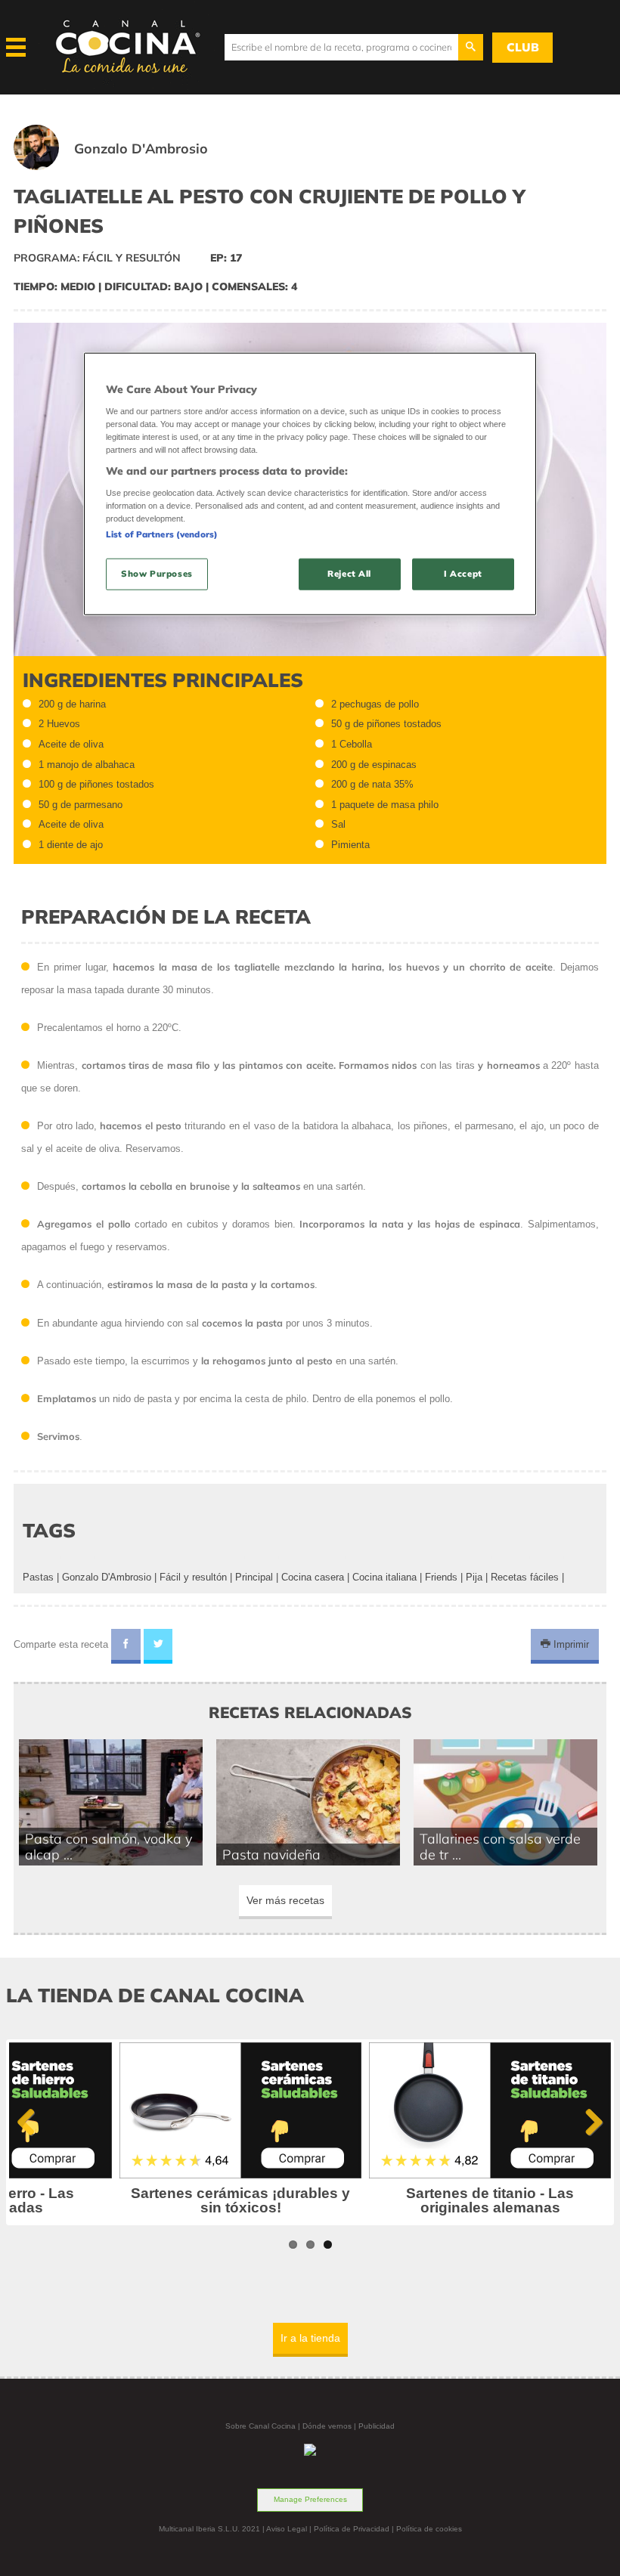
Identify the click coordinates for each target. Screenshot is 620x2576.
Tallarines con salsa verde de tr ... (500, 1847)
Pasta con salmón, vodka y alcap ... (108, 1847)
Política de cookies (429, 2529)
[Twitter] (158, 1646)
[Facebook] (126, 1646)
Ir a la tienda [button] (310, 2338)
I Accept (463, 574)
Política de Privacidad (352, 2529)
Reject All (349, 574)
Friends (441, 1577)
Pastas (38, 1577)
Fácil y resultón (193, 1577)
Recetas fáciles (525, 1577)
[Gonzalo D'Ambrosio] (129, 167)
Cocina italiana (384, 1577)
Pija (474, 1577)
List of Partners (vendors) (162, 534)
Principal (254, 1577)
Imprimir (570, 1644)
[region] (310, 484)
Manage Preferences (310, 2499)
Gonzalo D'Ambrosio (107, 1577)
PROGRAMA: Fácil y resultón (97, 258)
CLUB (523, 47)
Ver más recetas (285, 1900)
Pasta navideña (271, 1854)
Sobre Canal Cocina (260, 2426)
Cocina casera (313, 1577)
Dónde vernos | (330, 2426)
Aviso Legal (287, 2529)
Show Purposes (157, 574)
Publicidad (377, 2426)
